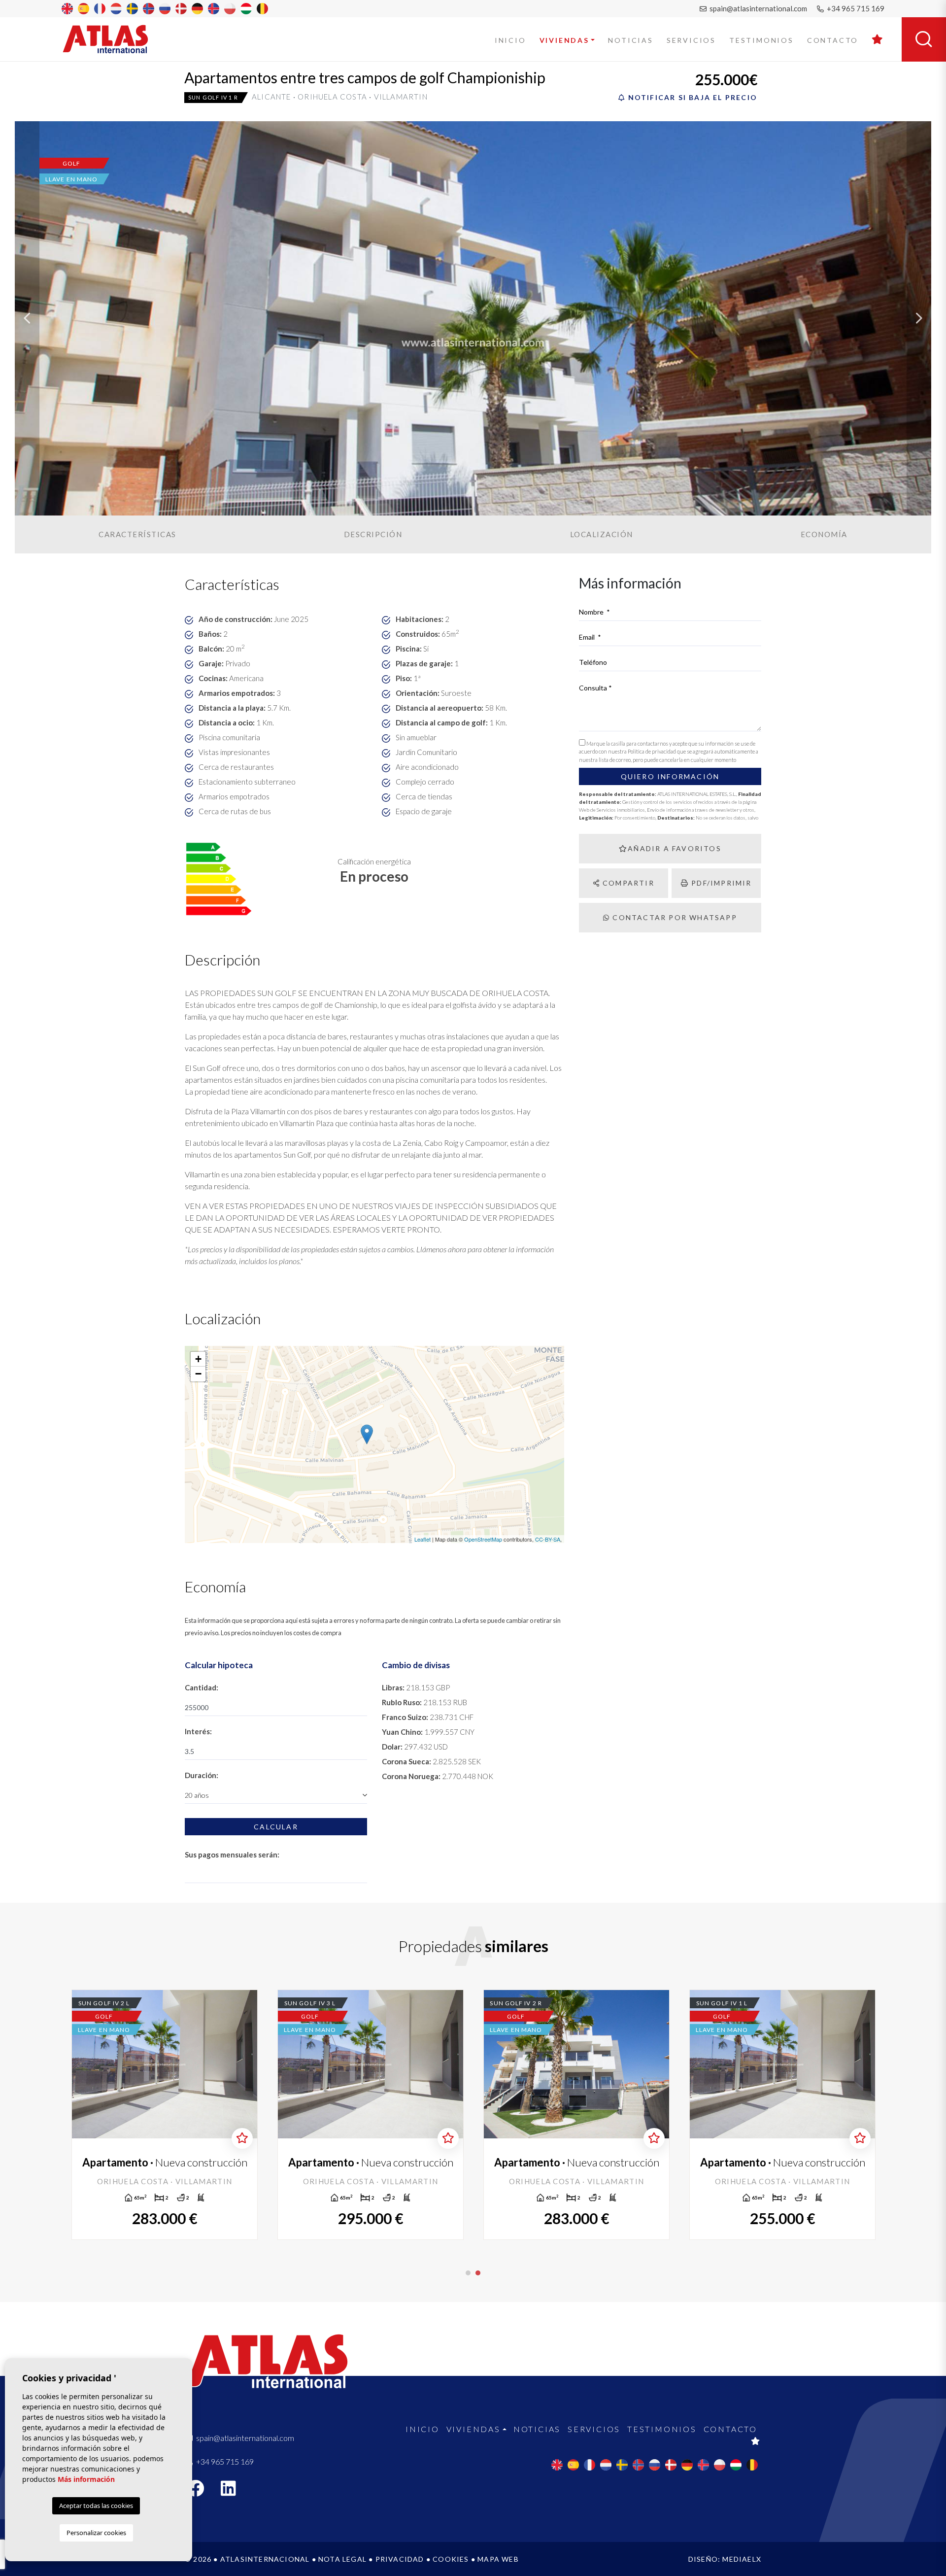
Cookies (451, 2559)
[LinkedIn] (234, 2491)
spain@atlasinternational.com (758, 8)
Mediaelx (742, 2559)
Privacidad (400, 2559)
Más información (86, 2479)
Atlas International (112, 39)
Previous (27, 318)
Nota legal (342, 2559)
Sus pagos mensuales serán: (232, 1855)
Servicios (691, 40)
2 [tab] (478, 2273)
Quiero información (670, 776)
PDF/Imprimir (720, 883)
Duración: (202, 1775)
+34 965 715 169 (855, 8)
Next (919, 318)
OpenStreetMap (483, 1539)
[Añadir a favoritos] (242, 2138)
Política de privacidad (652, 751)
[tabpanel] (165, 2115)
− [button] (198, 1374)
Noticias (630, 40)
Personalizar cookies (96, 2533)
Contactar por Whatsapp (674, 917)
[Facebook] (201, 2491)
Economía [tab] (824, 534)
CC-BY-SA (548, 1539)
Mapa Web (498, 2559)
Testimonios (761, 40)
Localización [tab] (602, 534)
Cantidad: (202, 1687)
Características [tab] (137, 534)
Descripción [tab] (373, 534)
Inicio (510, 40)
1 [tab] (468, 2273)
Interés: (198, 1731)
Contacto (833, 40)
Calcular (276, 1827)
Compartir (627, 883)
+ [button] (198, 1359)
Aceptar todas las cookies (96, 2506)
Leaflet (422, 1539)
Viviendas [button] (564, 40)
